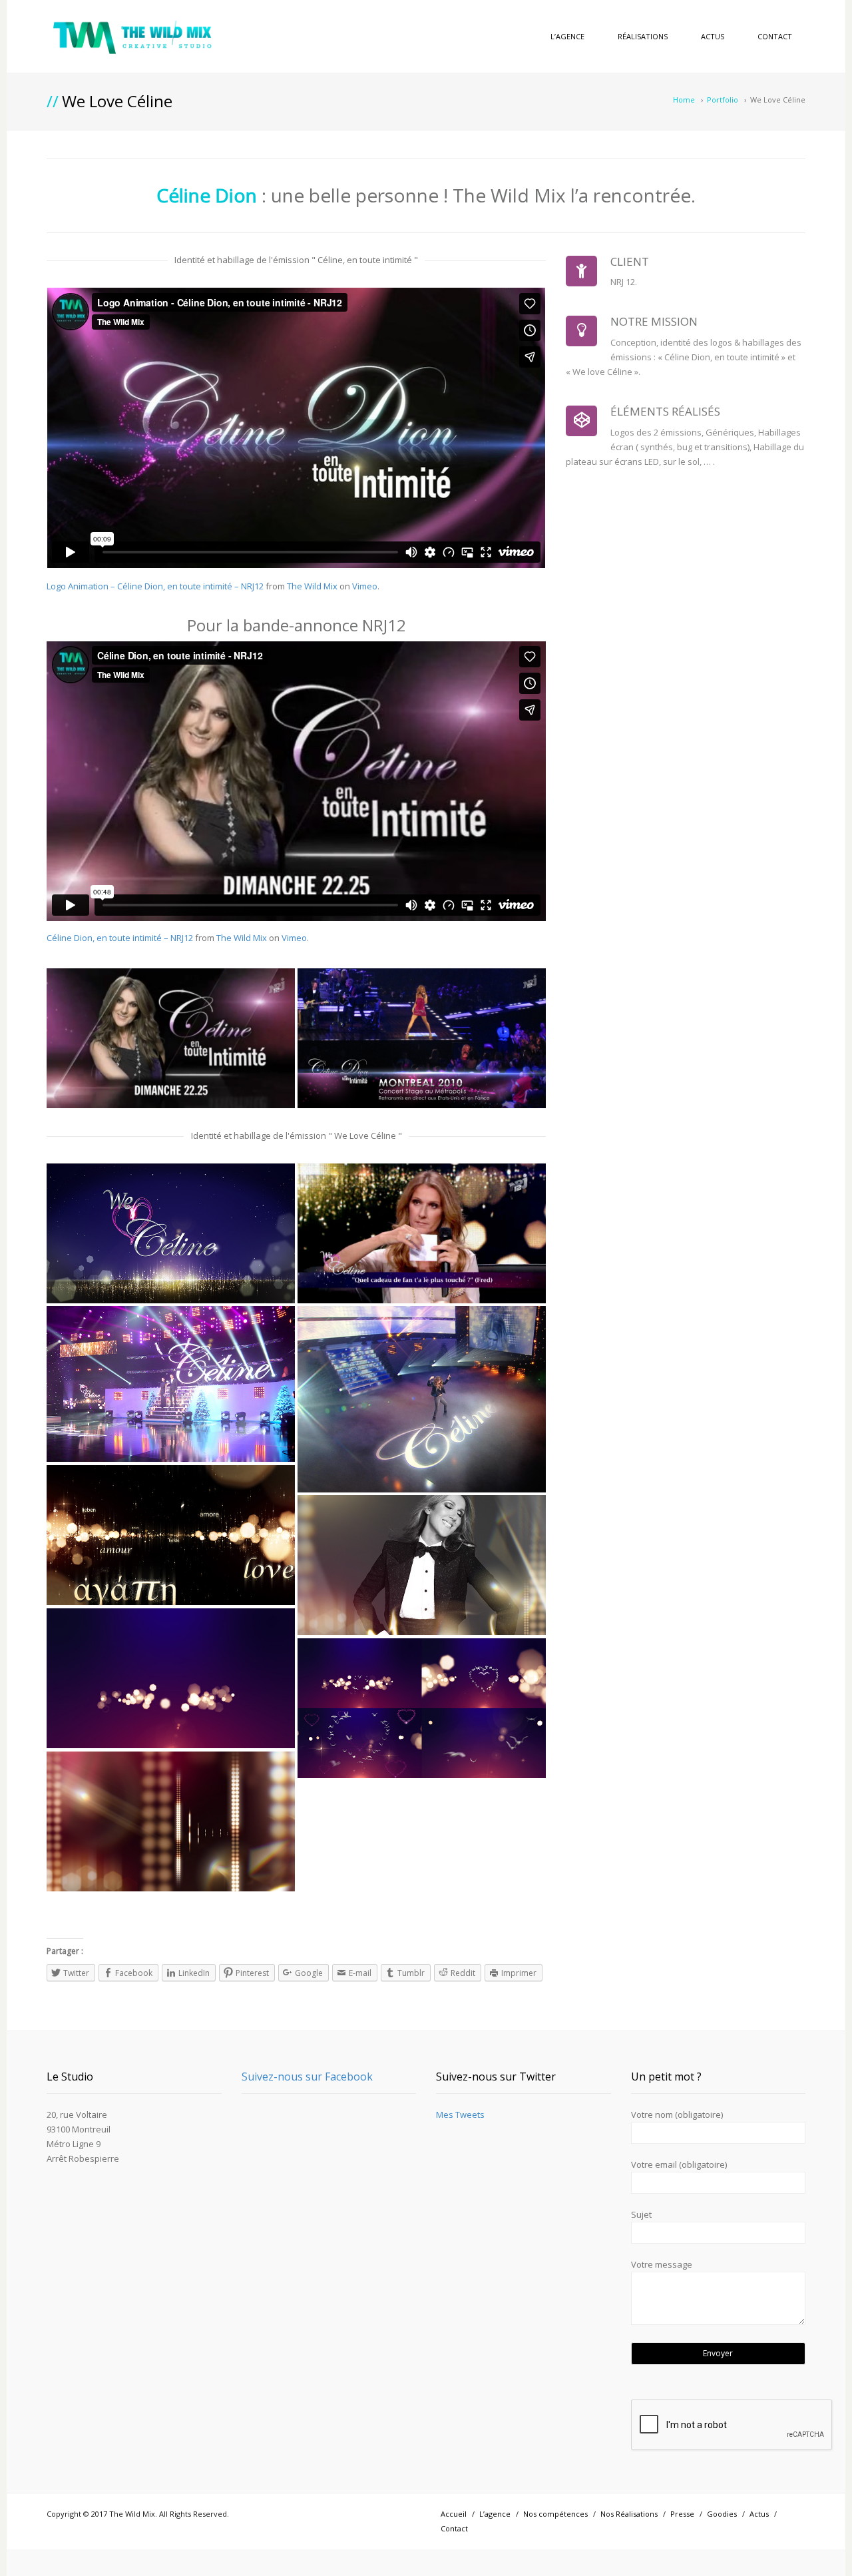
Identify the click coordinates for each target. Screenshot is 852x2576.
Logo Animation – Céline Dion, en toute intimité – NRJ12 (155, 586)
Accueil (454, 2514)
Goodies (722, 2514)
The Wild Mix (312, 586)
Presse (682, 2514)
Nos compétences (555, 2514)
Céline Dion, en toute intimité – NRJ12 (120, 938)
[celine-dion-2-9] (171, 1535)
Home (684, 100)
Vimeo (365, 586)
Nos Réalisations (629, 2514)
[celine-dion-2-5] (171, 1821)
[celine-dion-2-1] (171, 1233)
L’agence (567, 36)
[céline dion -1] (422, 1038)
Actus (713, 36)
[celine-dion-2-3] (422, 1399)
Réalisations (643, 36)
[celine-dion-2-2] (171, 1384)
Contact (775, 36)
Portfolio (723, 100)
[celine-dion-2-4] (422, 1233)
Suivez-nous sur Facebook (307, 2077)
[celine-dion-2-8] (422, 1565)
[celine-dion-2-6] (171, 1678)
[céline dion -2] (171, 1038)
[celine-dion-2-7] (422, 1708)
